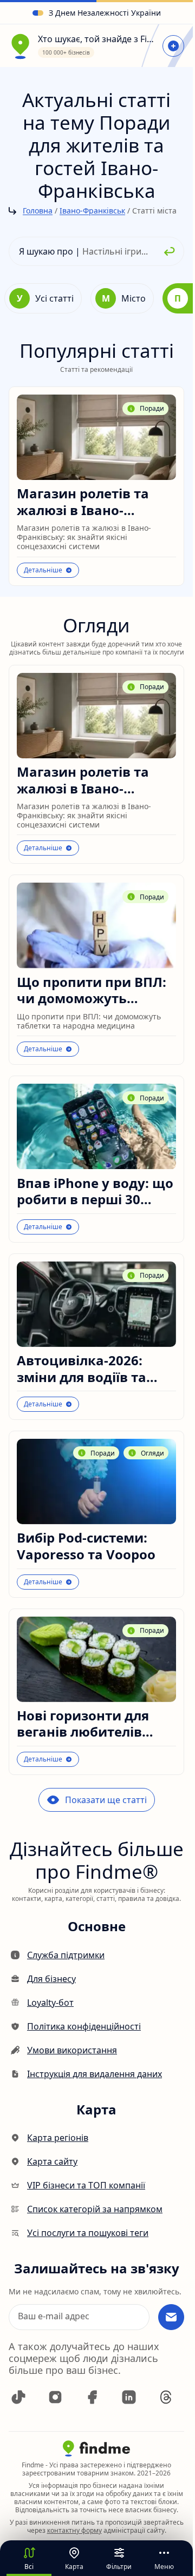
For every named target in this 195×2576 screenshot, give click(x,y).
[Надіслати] (171, 2317)
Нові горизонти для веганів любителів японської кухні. (83, 1724)
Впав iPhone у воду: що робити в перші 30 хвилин (95, 1192)
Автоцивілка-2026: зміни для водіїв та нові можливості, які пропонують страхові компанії (89, 1369)
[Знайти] (170, 251)
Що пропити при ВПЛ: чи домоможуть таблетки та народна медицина (92, 990)
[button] (18, 2397)
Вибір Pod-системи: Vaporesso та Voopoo (86, 1546)
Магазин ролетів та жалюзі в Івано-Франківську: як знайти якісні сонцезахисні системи (92, 502)
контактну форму (74, 2530)
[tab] (43, 298)
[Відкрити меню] (173, 46)
